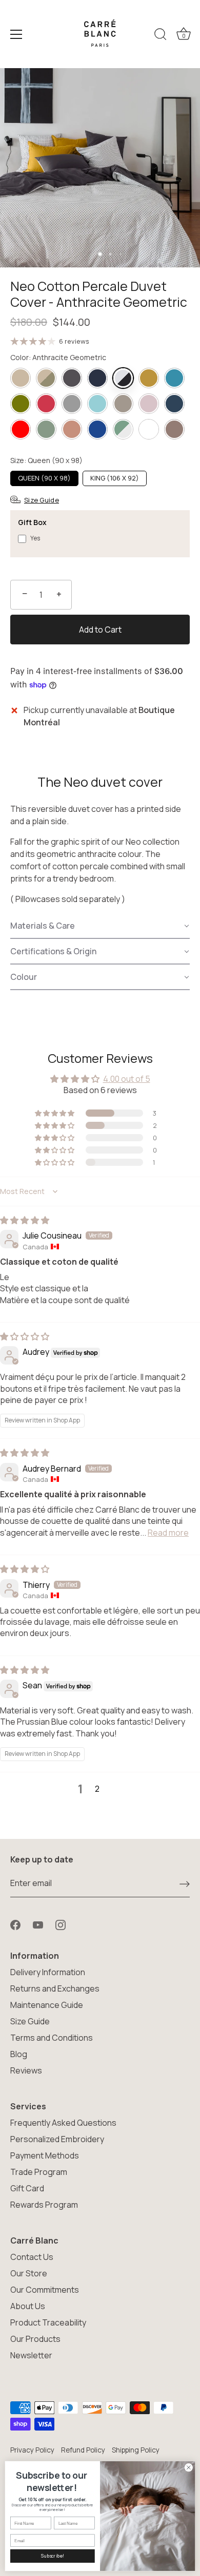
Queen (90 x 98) (44, 478)
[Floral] (46, 378)
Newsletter (31, 2355)
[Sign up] (185, 1883)
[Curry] (149, 378)
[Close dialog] (188, 2468)
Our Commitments (45, 2290)
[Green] (21, 404)
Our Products (35, 2339)
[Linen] (123, 404)
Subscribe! (52, 2556)
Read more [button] (168, 1533)
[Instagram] (61, 1924)
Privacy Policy (32, 2450)
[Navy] (97, 378)
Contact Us (32, 2257)
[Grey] (72, 404)
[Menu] (16, 34)
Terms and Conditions (52, 2038)
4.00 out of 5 (127, 1079)
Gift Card (27, 2188)
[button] (100, 926)
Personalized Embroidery (57, 2139)
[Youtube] (38, 1924)
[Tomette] (72, 429)
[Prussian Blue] (174, 404)
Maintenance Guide (47, 2005)
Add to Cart (100, 630)
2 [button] (97, 1789)
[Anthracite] (72, 378)
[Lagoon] (97, 404)
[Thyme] (46, 429)
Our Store (29, 2273)
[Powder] (149, 404)
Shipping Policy (136, 2450)
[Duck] (174, 378)
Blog (19, 2054)
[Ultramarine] (97, 429)
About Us (28, 2306)
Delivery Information (48, 1972)
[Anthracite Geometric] (123, 378)
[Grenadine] (46, 404)
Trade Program (39, 2172)
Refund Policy (83, 2450)
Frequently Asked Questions (63, 2123)
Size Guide (30, 2021)
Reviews (26, 2070)
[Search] (161, 36)
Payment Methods (45, 2155)
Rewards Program (44, 2205)
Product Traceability (48, 2322)
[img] (25, 1220)
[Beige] (21, 378)
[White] (149, 429)
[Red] (21, 429)
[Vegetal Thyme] (123, 429)
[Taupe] (174, 429)
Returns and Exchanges (55, 1988)
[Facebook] (15, 1924)
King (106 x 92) (115, 478)
